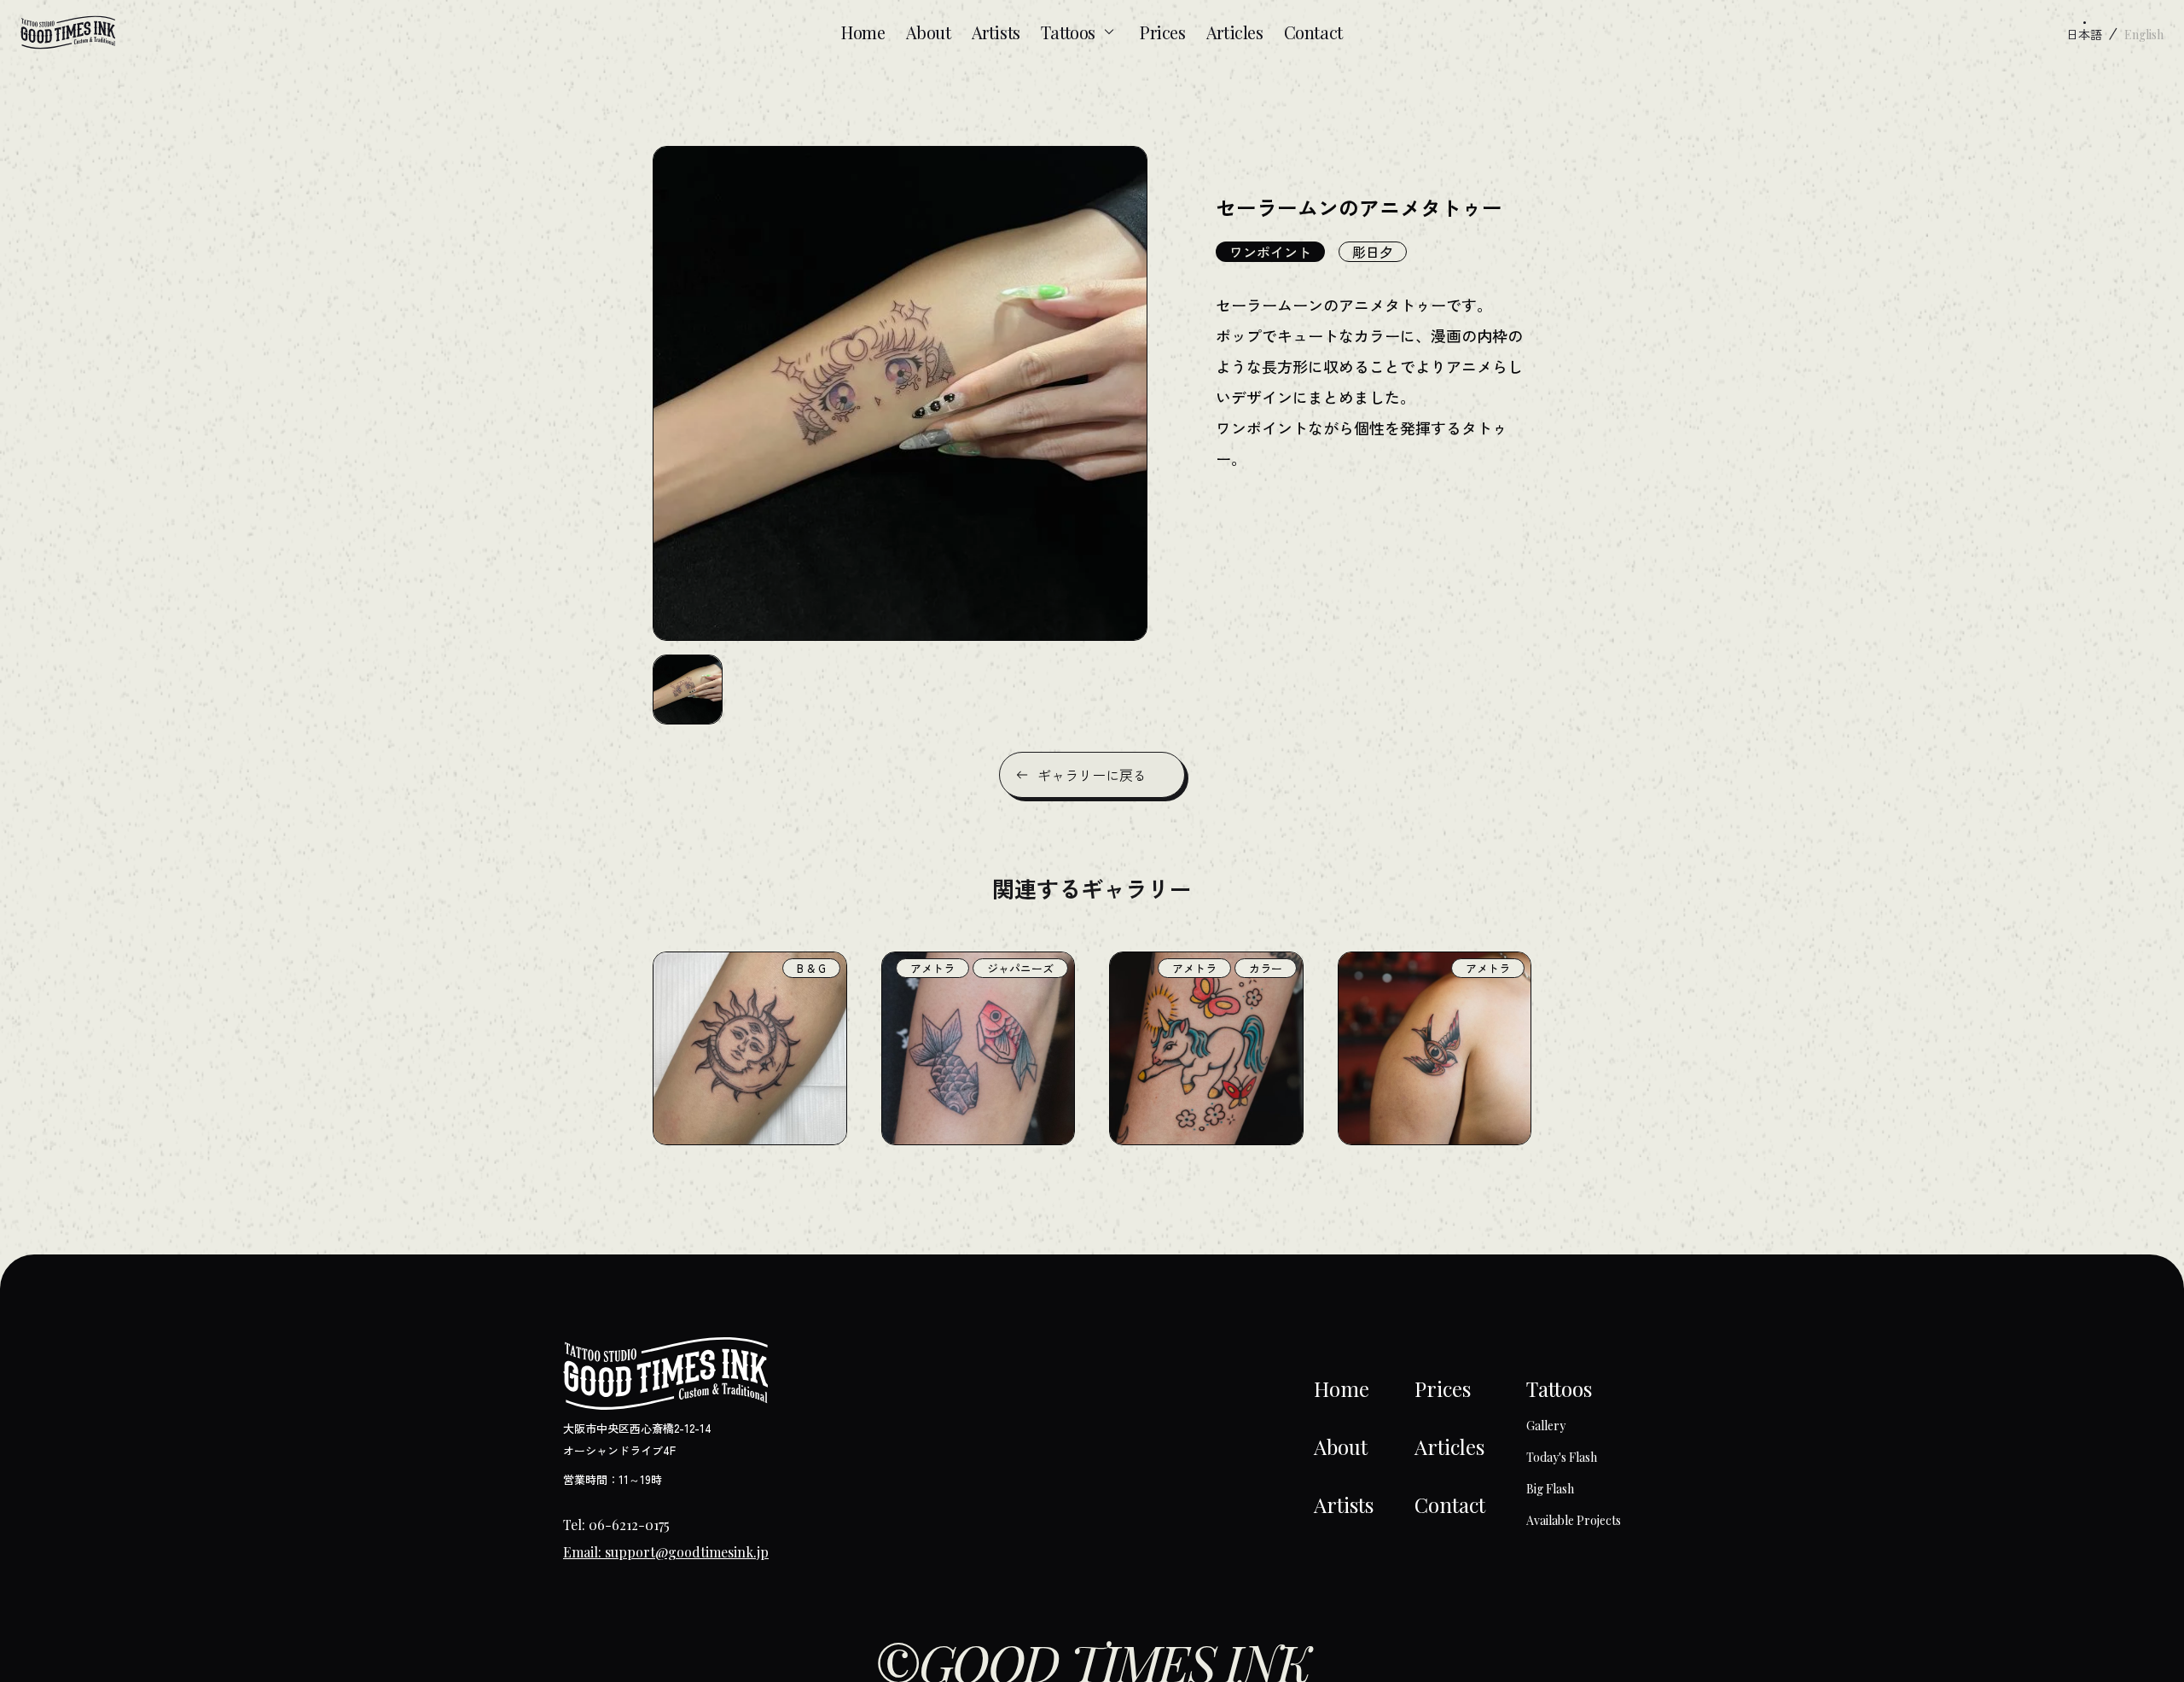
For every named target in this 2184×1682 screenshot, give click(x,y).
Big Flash (1550, 1489)
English (2144, 35)
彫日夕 (1373, 252)
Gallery (1546, 1426)
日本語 (2084, 34)
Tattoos (1068, 32)
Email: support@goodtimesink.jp (666, 1552)
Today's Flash (1562, 1457)
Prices (1163, 32)
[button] (688, 690)
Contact (1313, 32)
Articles (1235, 32)
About (929, 32)
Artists (996, 32)
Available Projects (1574, 1520)
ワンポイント (1270, 252)
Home (863, 32)
